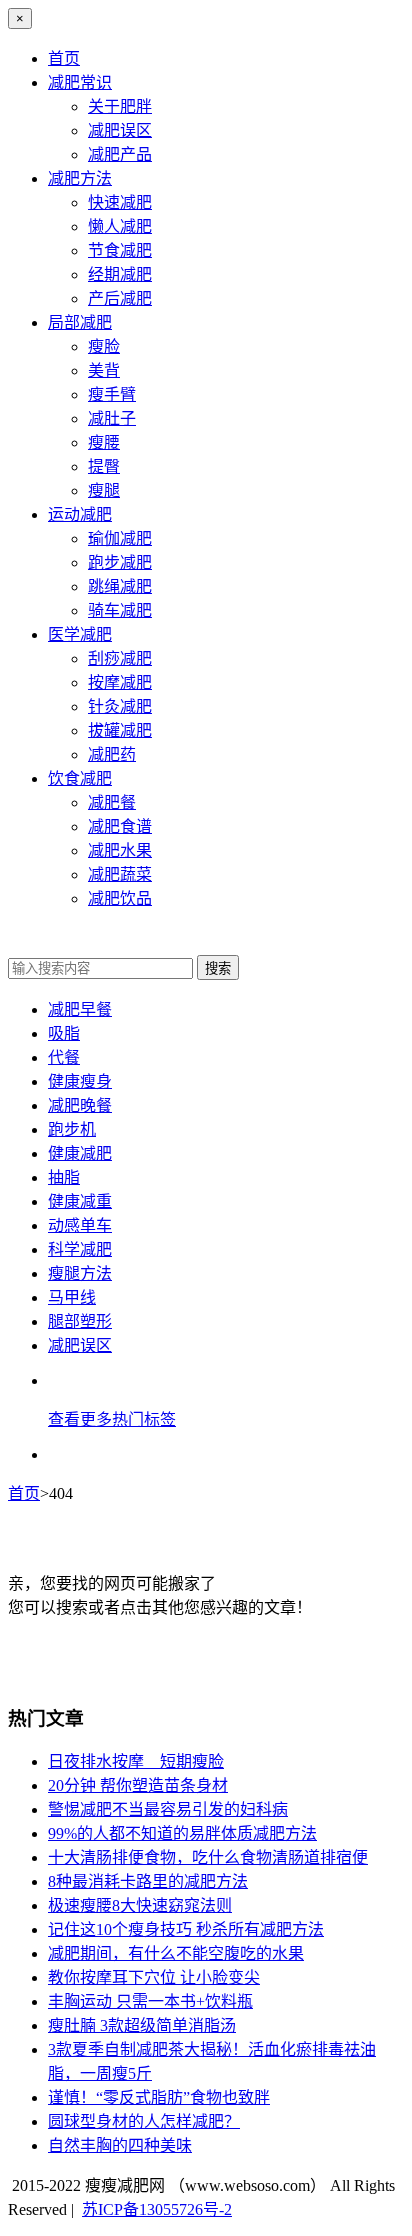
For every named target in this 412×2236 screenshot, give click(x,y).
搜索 (218, 968)
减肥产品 (120, 154)
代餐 (64, 1057)
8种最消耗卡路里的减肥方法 (148, 1881)
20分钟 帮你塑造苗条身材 (138, 1785)
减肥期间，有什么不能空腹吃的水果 (176, 1953)
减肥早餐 (80, 1009)
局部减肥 (80, 322)
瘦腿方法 (80, 1273)
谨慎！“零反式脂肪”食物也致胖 (159, 2097)
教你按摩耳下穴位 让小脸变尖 (154, 1977)
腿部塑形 (80, 1321)
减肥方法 (80, 178)
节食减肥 (120, 250)
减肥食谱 (120, 826)
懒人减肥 (120, 226)
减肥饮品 (120, 898)
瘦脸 (104, 346)
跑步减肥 (120, 562)
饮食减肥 (80, 778)
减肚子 (112, 418)
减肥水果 (120, 850)
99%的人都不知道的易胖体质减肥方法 (182, 1833)
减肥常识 (80, 82)
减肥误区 (120, 130)
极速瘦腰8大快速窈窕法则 (140, 1905)
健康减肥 (80, 1153)
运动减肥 (80, 514)
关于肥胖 (120, 106)
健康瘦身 (80, 1081)
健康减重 (80, 1201)
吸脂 (64, 1033)
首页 (64, 58)
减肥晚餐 (80, 1105)
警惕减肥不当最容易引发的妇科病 (168, 1809)
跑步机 (72, 1129)
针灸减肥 (120, 706)
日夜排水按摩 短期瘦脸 (136, 1761)
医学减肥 (80, 634)
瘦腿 (104, 490)
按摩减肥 (120, 682)
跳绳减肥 (120, 586)
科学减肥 (80, 1249)
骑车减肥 (120, 610)
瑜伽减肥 (120, 538)
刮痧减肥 (120, 658)
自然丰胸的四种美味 (120, 2145)
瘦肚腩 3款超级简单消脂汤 (142, 2025)
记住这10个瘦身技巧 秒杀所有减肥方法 (186, 1929)
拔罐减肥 (120, 730)
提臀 (104, 466)
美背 (104, 370)
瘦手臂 (112, 394)
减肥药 (112, 754)
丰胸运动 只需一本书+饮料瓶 (150, 2001)
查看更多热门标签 (112, 1419)
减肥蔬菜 (120, 874)
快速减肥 (120, 202)
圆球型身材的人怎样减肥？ (144, 2121)
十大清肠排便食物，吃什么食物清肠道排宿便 (208, 1857)
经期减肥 (120, 274)
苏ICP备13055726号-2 (157, 2209)
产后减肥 (120, 298)
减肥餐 (112, 802)
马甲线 (72, 1297)
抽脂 (64, 1177)
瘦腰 (104, 442)
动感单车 (80, 1225)
